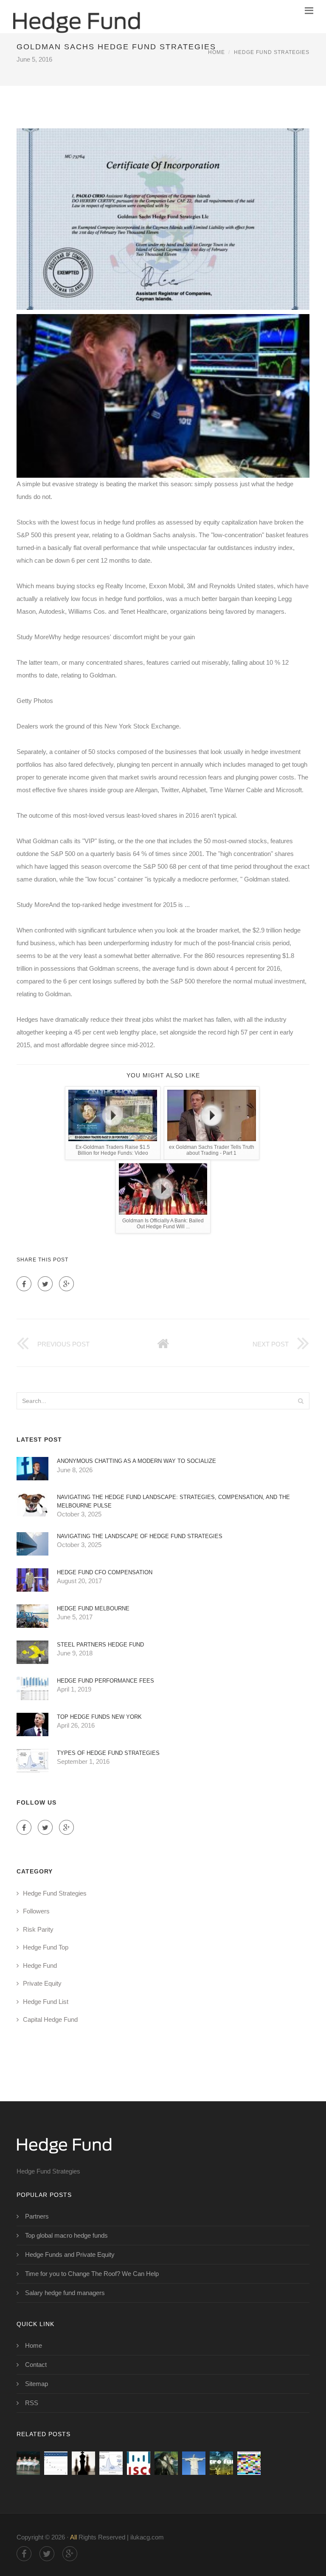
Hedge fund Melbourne (93, 1608)
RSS (32, 2403)
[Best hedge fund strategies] (28, 2463)
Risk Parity (38, 1929)
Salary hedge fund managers (65, 2293)
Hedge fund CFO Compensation (105, 1572)
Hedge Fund (40, 1965)
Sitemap (37, 2384)
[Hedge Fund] (76, 17)
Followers (36, 1911)
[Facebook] (24, 1284)
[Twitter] (45, 1284)
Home (216, 52)
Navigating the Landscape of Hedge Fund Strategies (140, 1536)
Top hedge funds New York (99, 1717)
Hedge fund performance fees (105, 1681)
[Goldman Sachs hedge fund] (166, 2463)
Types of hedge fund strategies (108, 1753)
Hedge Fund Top (46, 1947)
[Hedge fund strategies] (56, 2463)
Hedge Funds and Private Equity (70, 2254)
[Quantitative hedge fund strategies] (83, 2463)
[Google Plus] (66, 1284)
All (73, 2537)
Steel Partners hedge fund (100, 1645)
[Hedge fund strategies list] (194, 2463)
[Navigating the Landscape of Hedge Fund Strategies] (139, 2463)
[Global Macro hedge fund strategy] (221, 2463)
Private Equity (42, 1983)
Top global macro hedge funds (66, 2235)
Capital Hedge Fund (50, 2019)
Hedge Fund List (46, 2002)
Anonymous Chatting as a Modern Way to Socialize (136, 1461)
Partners (37, 2216)
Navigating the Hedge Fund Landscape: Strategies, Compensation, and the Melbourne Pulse (173, 1501)
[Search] (301, 1401)
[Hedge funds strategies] (249, 2463)
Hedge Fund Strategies (272, 52)
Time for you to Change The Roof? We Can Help (92, 2274)
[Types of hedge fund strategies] (111, 2463)
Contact (36, 2365)
